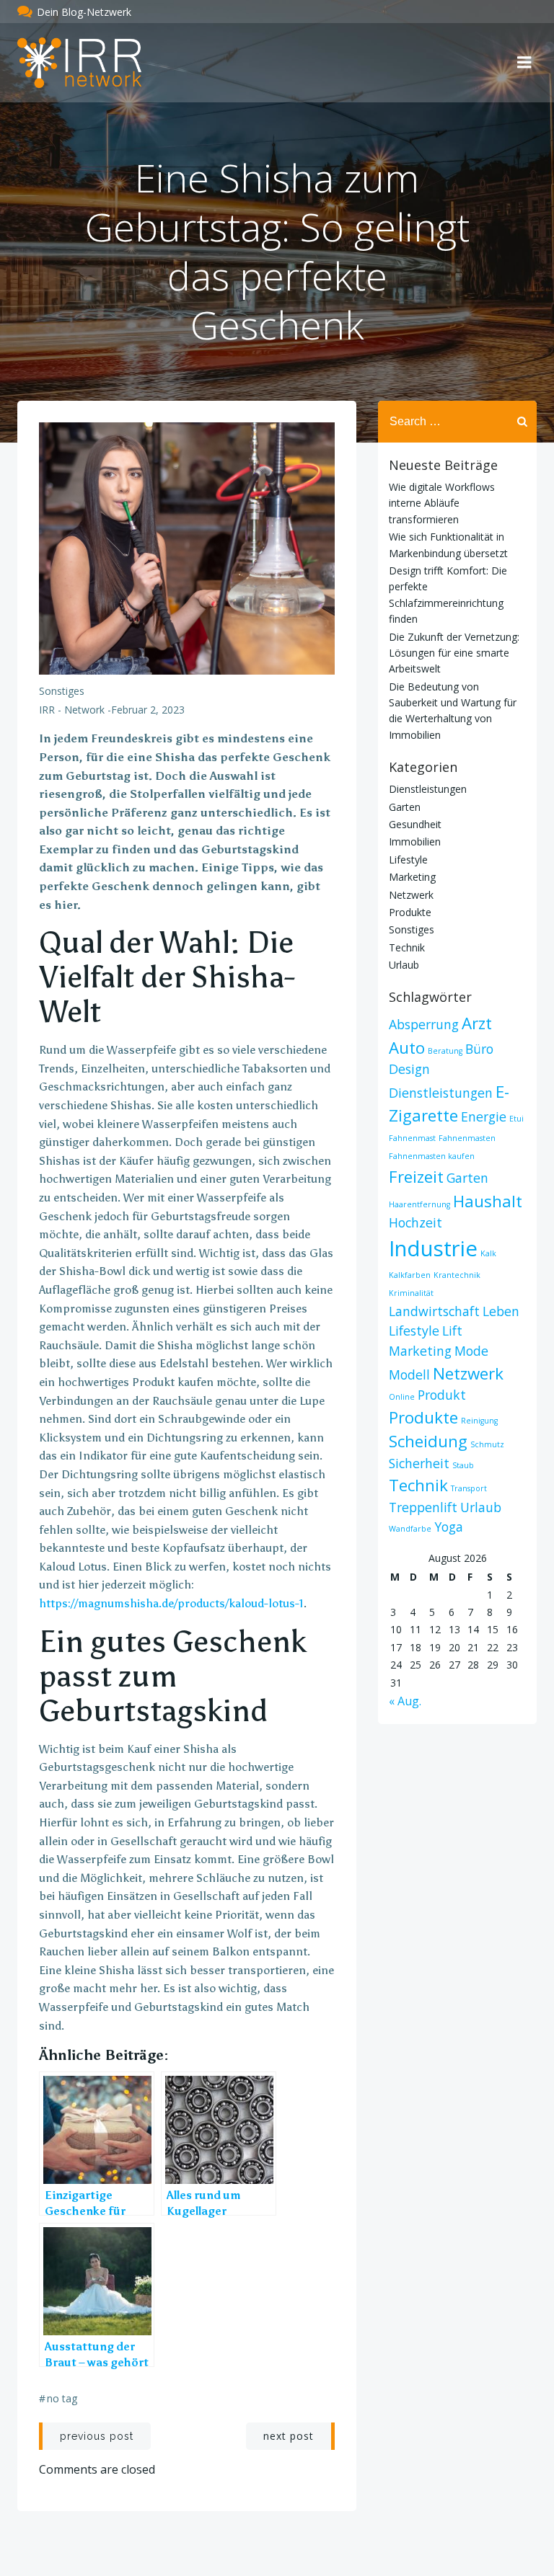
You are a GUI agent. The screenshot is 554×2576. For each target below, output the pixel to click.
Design (409, 1069)
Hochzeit (415, 1222)
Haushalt (488, 1201)
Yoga (449, 1527)
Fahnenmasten (467, 1138)
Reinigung (479, 1421)
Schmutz (487, 1444)
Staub (463, 1465)
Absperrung (424, 1024)
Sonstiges (62, 691)
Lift (452, 1331)
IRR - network (72, 710)
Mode (471, 1351)
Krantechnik (457, 1275)
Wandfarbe (410, 1529)
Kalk (488, 1253)
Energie (484, 1116)
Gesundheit (415, 824)
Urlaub (404, 965)
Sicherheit (419, 1463)
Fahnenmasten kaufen (432, 1156)
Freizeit (416, 1177)
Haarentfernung (419, 1204)
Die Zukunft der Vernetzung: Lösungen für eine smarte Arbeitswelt (454, 653)
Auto (407, 1048)
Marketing (412, 877)
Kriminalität (411, 1293)
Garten (405, 807)
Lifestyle (408, 860)
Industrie (433, 1248)
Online (402, 1397)
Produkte (410, 912)
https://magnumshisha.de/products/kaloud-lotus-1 (171, 1603)
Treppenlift (423, 1507)
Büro (479, 1049)
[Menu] (524, 63)
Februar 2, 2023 (148, 710)
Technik (407, 947)
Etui (516, 1119)
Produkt (442, 1395)
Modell (409, 1374)
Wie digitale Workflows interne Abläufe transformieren (442, 503)
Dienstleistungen (428, 789)
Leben (501, 1311)
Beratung (445, 1051)
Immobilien (415, 841)
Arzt (477, 1023)
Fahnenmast (412, 1138)
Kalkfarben (410, 1275)
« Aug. (405, 1701)
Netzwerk (411, 895)
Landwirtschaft (434, 1311)
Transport (469, 1488)
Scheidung (428, 1441)
